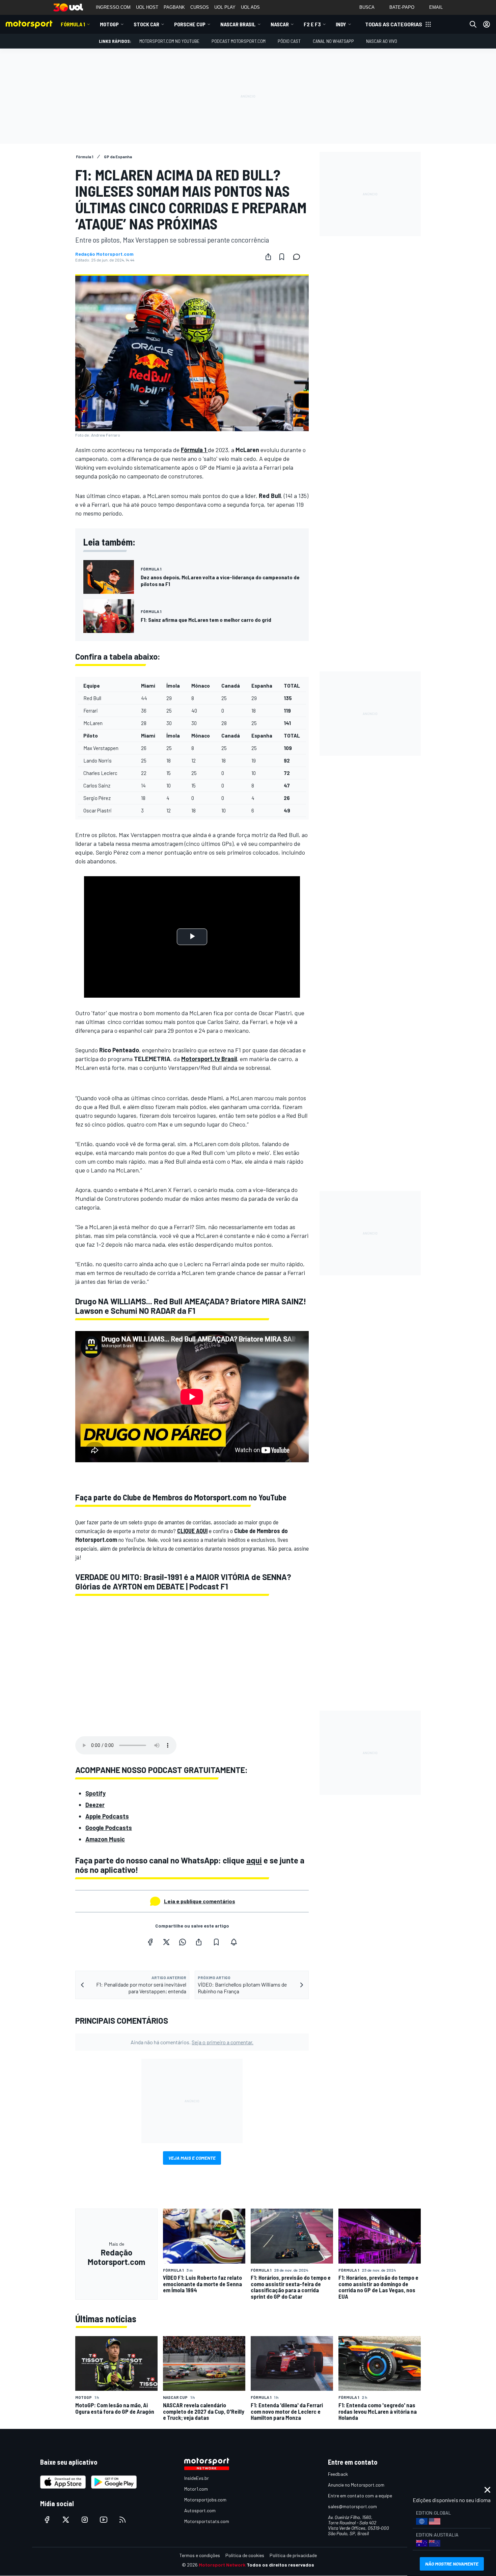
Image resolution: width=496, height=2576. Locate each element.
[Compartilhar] (268, 257)
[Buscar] (473, 24)
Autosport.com (200, 2510)
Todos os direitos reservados (280, 2565)
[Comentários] (299, 257)
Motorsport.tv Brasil (209, 1059)
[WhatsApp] (183, 1942)
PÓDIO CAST (289, 41)
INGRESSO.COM (113, 7)
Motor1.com (196, 2489)
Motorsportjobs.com (205, 2500)
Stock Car (146, 24)
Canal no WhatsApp (333, 41)
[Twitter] (166, 1942)
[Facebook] (150, 1942)
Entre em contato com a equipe (360, 2496)
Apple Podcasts (107, 1816)
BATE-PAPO (402, 7)
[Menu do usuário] (487, 24)
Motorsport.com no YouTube (169, 41)
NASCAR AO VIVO (382, 41)
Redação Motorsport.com (104, 254)
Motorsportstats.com (207, 2521)
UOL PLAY (225, 7)
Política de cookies (245, 2555)
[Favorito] (282, 257)
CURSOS (200, 7)
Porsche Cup (190, 24)
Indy (341, 24)
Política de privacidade (293, 2555)
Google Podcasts (109, 1828)
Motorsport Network (222, 2565)
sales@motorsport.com (352, 2506)
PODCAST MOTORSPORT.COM (239, 41)
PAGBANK (174, 7)
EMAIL (436, 7)
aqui (254, 1860)
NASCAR (280, 24)
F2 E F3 (312, 24)
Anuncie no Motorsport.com (356, 2485)
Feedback (338, 2474)
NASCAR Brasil (238, 24)
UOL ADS (250, 7)
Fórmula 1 (73, 24)
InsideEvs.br (197, 2478)
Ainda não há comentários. (192, 2042)
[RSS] (122, 2520)
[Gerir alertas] (234, 1942)
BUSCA (367, 7)
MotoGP (109, 24)
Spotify (95, 1793)
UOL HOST (147, 7)
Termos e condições (200, 2555)
